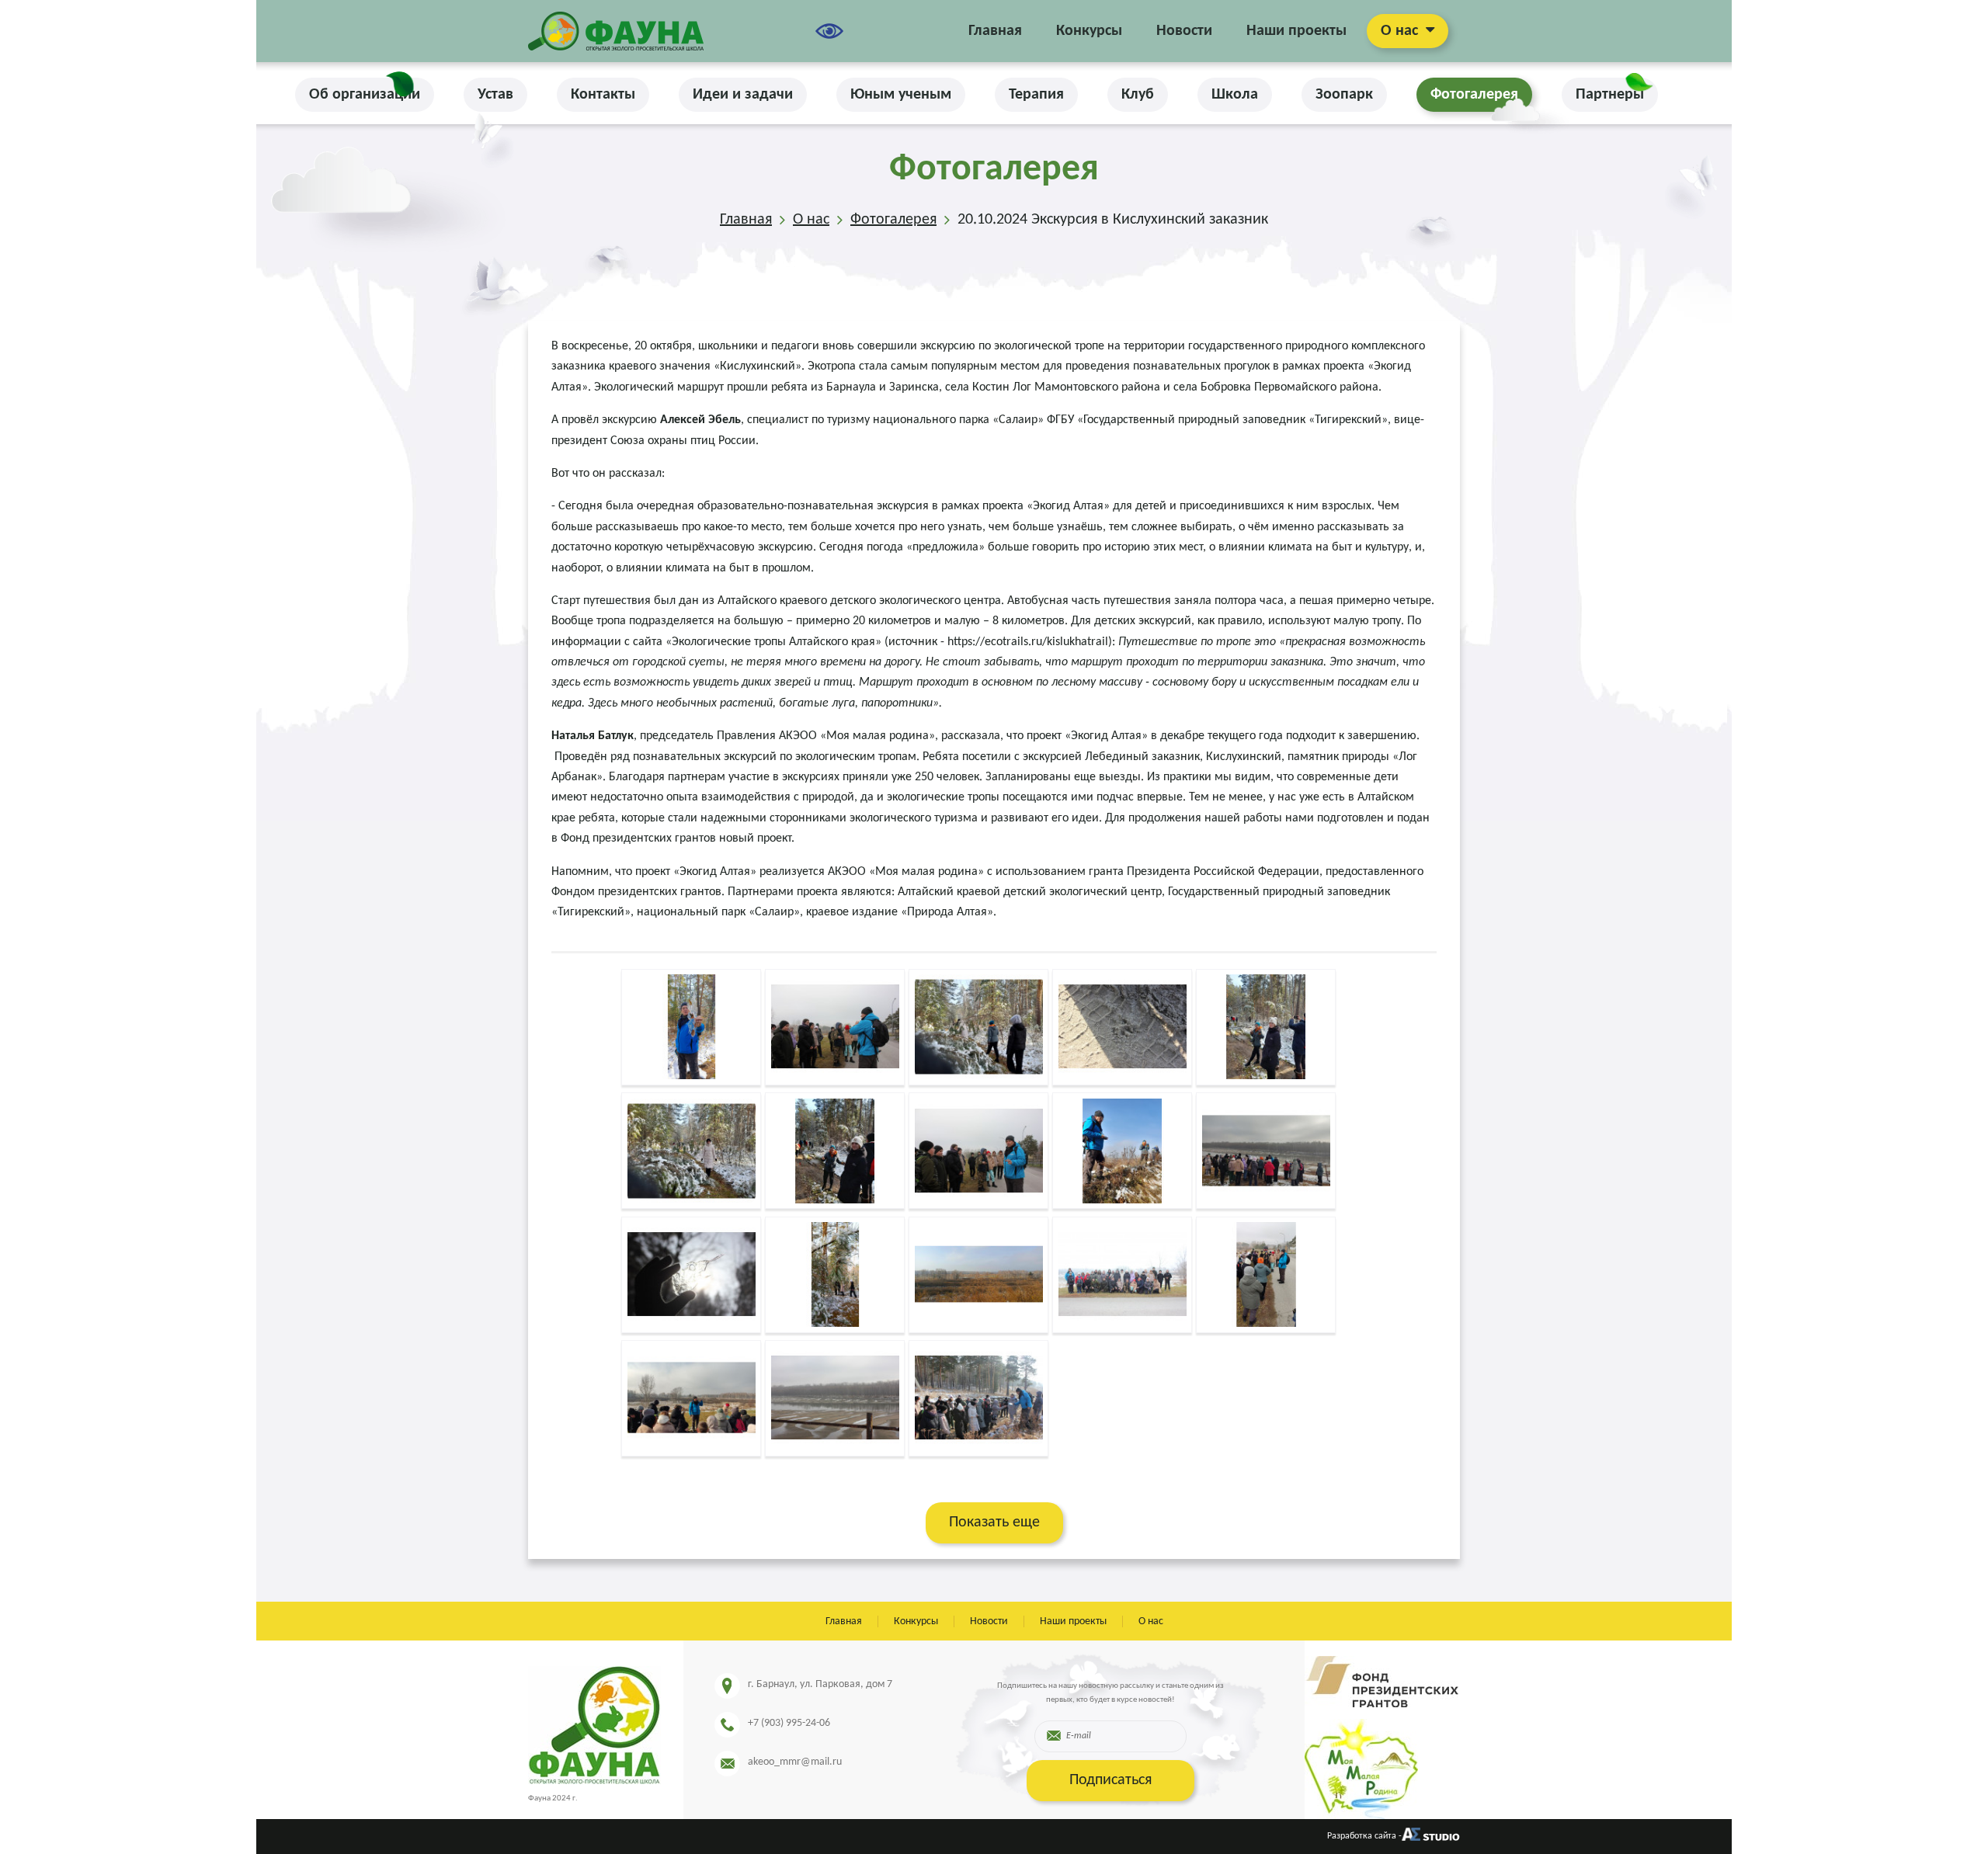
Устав (495, 95)
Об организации (365, 95)
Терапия (1036, 95)
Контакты (603, 95)
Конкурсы (1089, 31)
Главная (995, 31)
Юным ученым (901, 95)
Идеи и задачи (743, 95)
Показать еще (994, 1522)
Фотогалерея (1474, 95)
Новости (1184, 31)
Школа (1235, 95)
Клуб (1138, 95)
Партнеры (1610, 95)
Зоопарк (1344, 95)
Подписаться (1110, 1780)
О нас (1399, 31)
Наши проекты (1296, 31)
